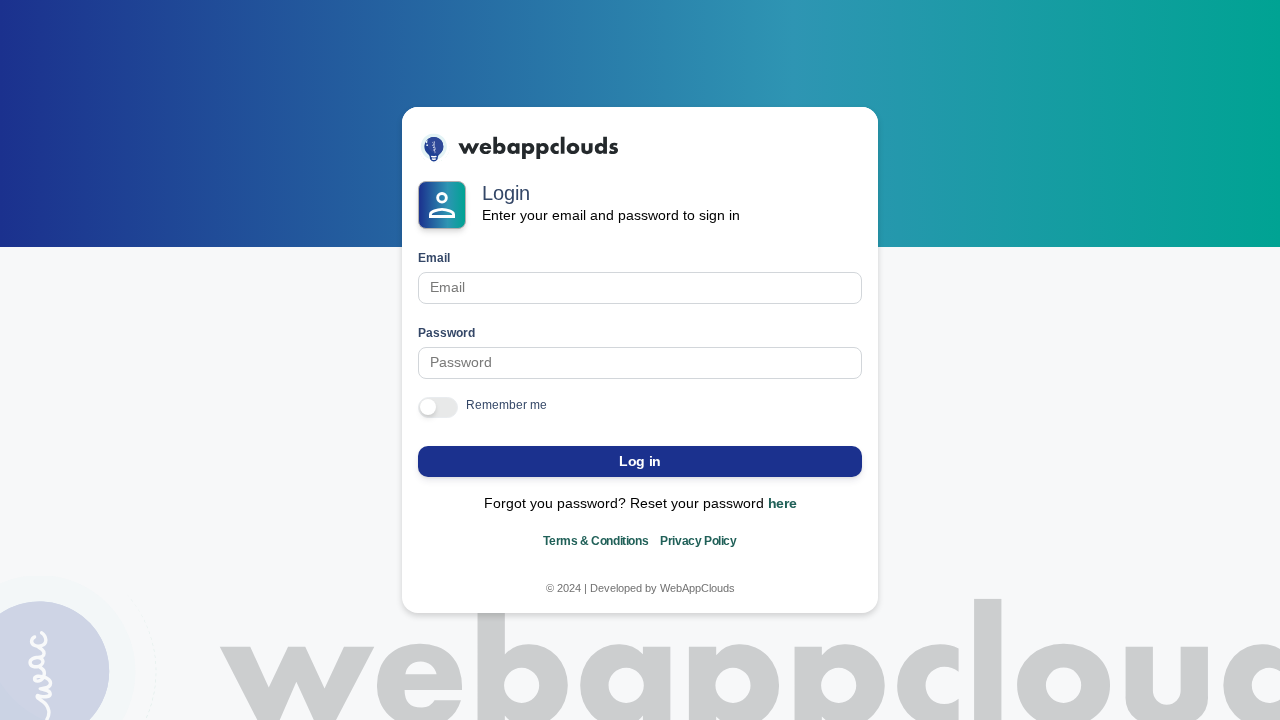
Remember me (506, 405)
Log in (640, 461)
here (782, 503)
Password (446, 333)
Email (434, 258)
